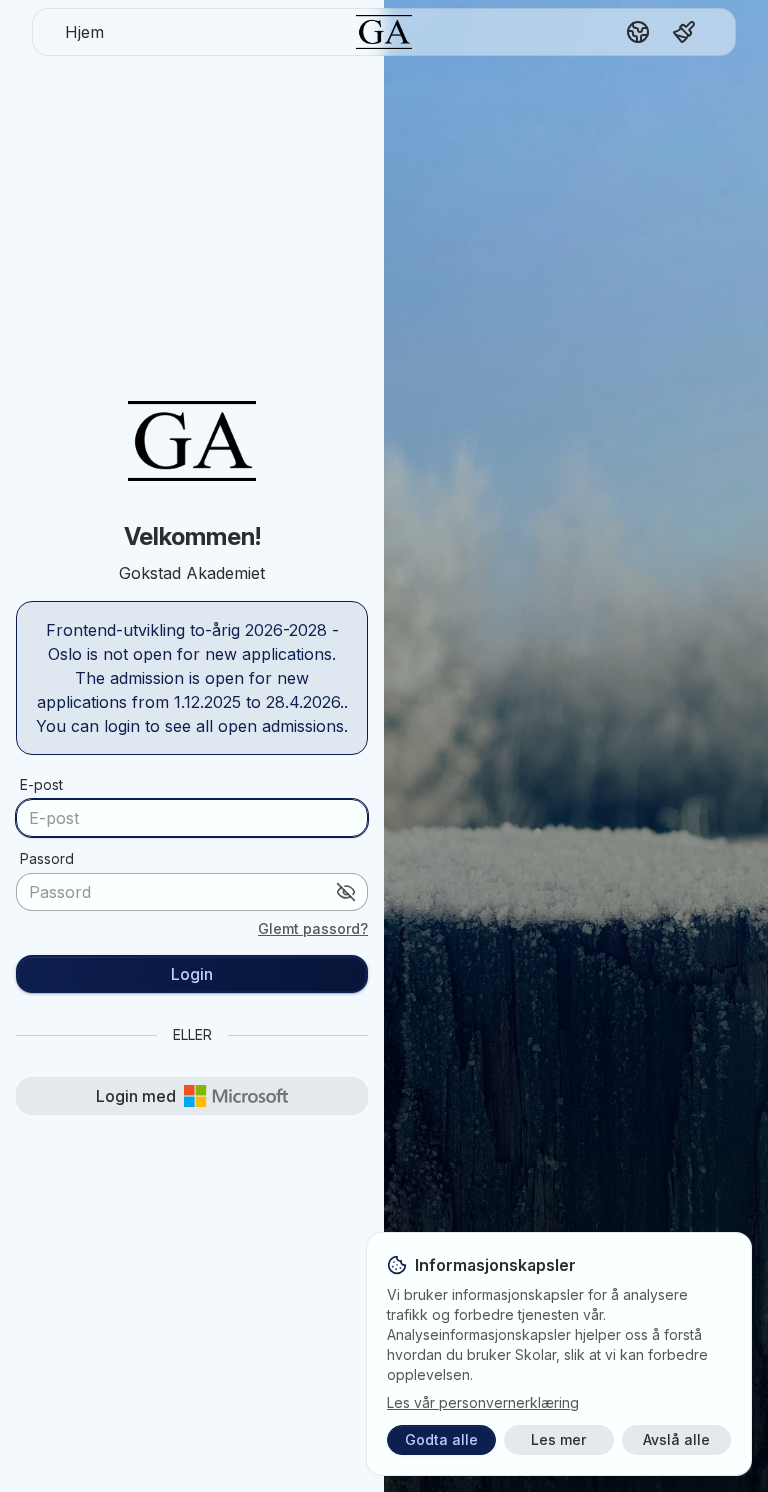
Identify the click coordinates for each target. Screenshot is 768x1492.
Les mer (558, 1439)
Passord (47, 858)
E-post (41, 784)
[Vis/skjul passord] (346, 892)
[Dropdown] (638, 32)
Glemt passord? (313, 928)
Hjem (84, 32)
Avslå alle (676, 1439)
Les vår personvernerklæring (483, 1402)
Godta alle (441, 1439)
